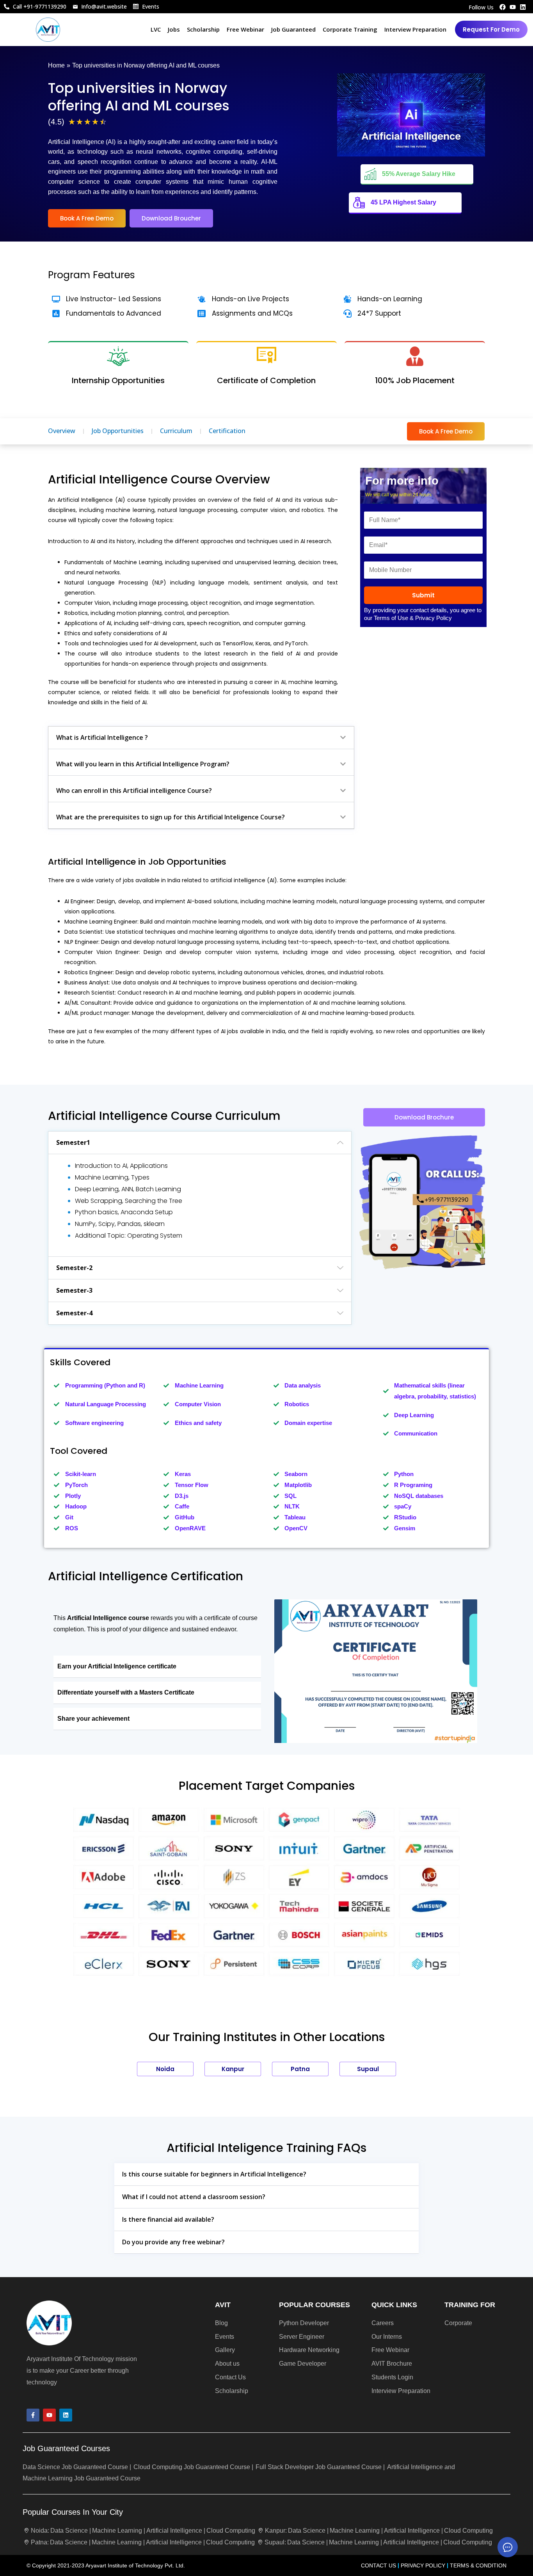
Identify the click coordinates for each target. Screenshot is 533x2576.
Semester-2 (74, 1268)
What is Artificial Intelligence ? (102, 737)
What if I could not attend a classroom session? (194, 2197)
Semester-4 (74, 1313)
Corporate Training (350, 29)
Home (56, 65)
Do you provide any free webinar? (173, 2242)
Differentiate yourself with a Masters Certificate (126, 1692)
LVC (156, 29)
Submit (423, 595)
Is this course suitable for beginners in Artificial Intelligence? (214, 2174)
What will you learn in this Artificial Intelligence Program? (143, 764)
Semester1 (73, 1142)
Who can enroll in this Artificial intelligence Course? (134, 791)
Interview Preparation (415, 29)
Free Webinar (245, 29)
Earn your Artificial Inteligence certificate (117, 1666)
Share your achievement (93, 1719)
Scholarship (203, 29)
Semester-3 (74, 1290)
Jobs (174, 29)
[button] (201, 738)
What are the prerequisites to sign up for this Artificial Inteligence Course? (171, 817)
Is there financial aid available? (168, 2219)
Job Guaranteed (293, 29)
